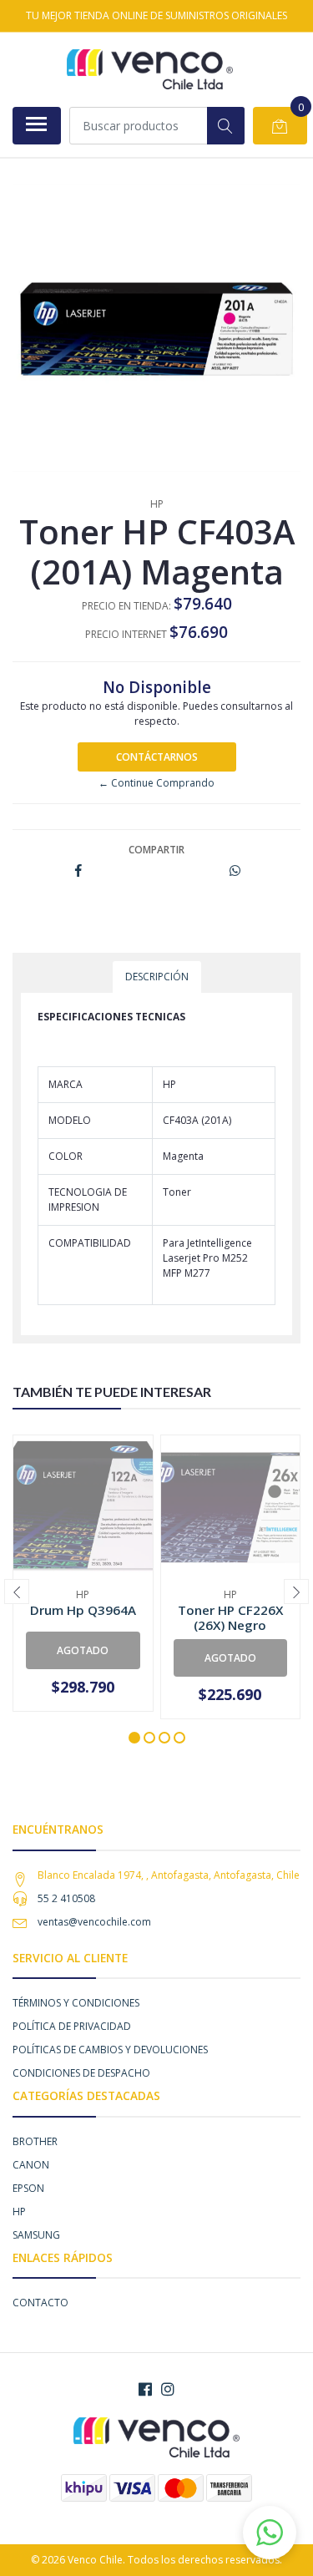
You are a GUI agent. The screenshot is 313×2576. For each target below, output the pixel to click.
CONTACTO (40, 2303)
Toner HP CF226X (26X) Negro (230, 1617)
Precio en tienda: (126, 606)
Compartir (156, 850)
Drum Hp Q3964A (83, 1610)
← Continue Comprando (156, 783)
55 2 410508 (66, 1898)
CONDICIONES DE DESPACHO (81, 2073)
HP (19, 2212)
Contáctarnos (157, 757)
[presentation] (17, 1592)
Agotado (83, 1650)
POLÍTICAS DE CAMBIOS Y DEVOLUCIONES (110, 2050)
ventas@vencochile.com (94, 1922)
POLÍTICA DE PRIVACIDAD (72, 2026)
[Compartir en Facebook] (78, 871)
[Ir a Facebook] (145, 2389)
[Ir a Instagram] (168, 2389)
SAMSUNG (36, 2235)
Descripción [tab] (157, 977)
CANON (31, 2165)
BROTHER (35, 2141)
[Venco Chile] (150, 69)
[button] (134, 1738)
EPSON (28, 2188)
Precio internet (126, 634)
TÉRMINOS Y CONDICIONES (76, 2003)
